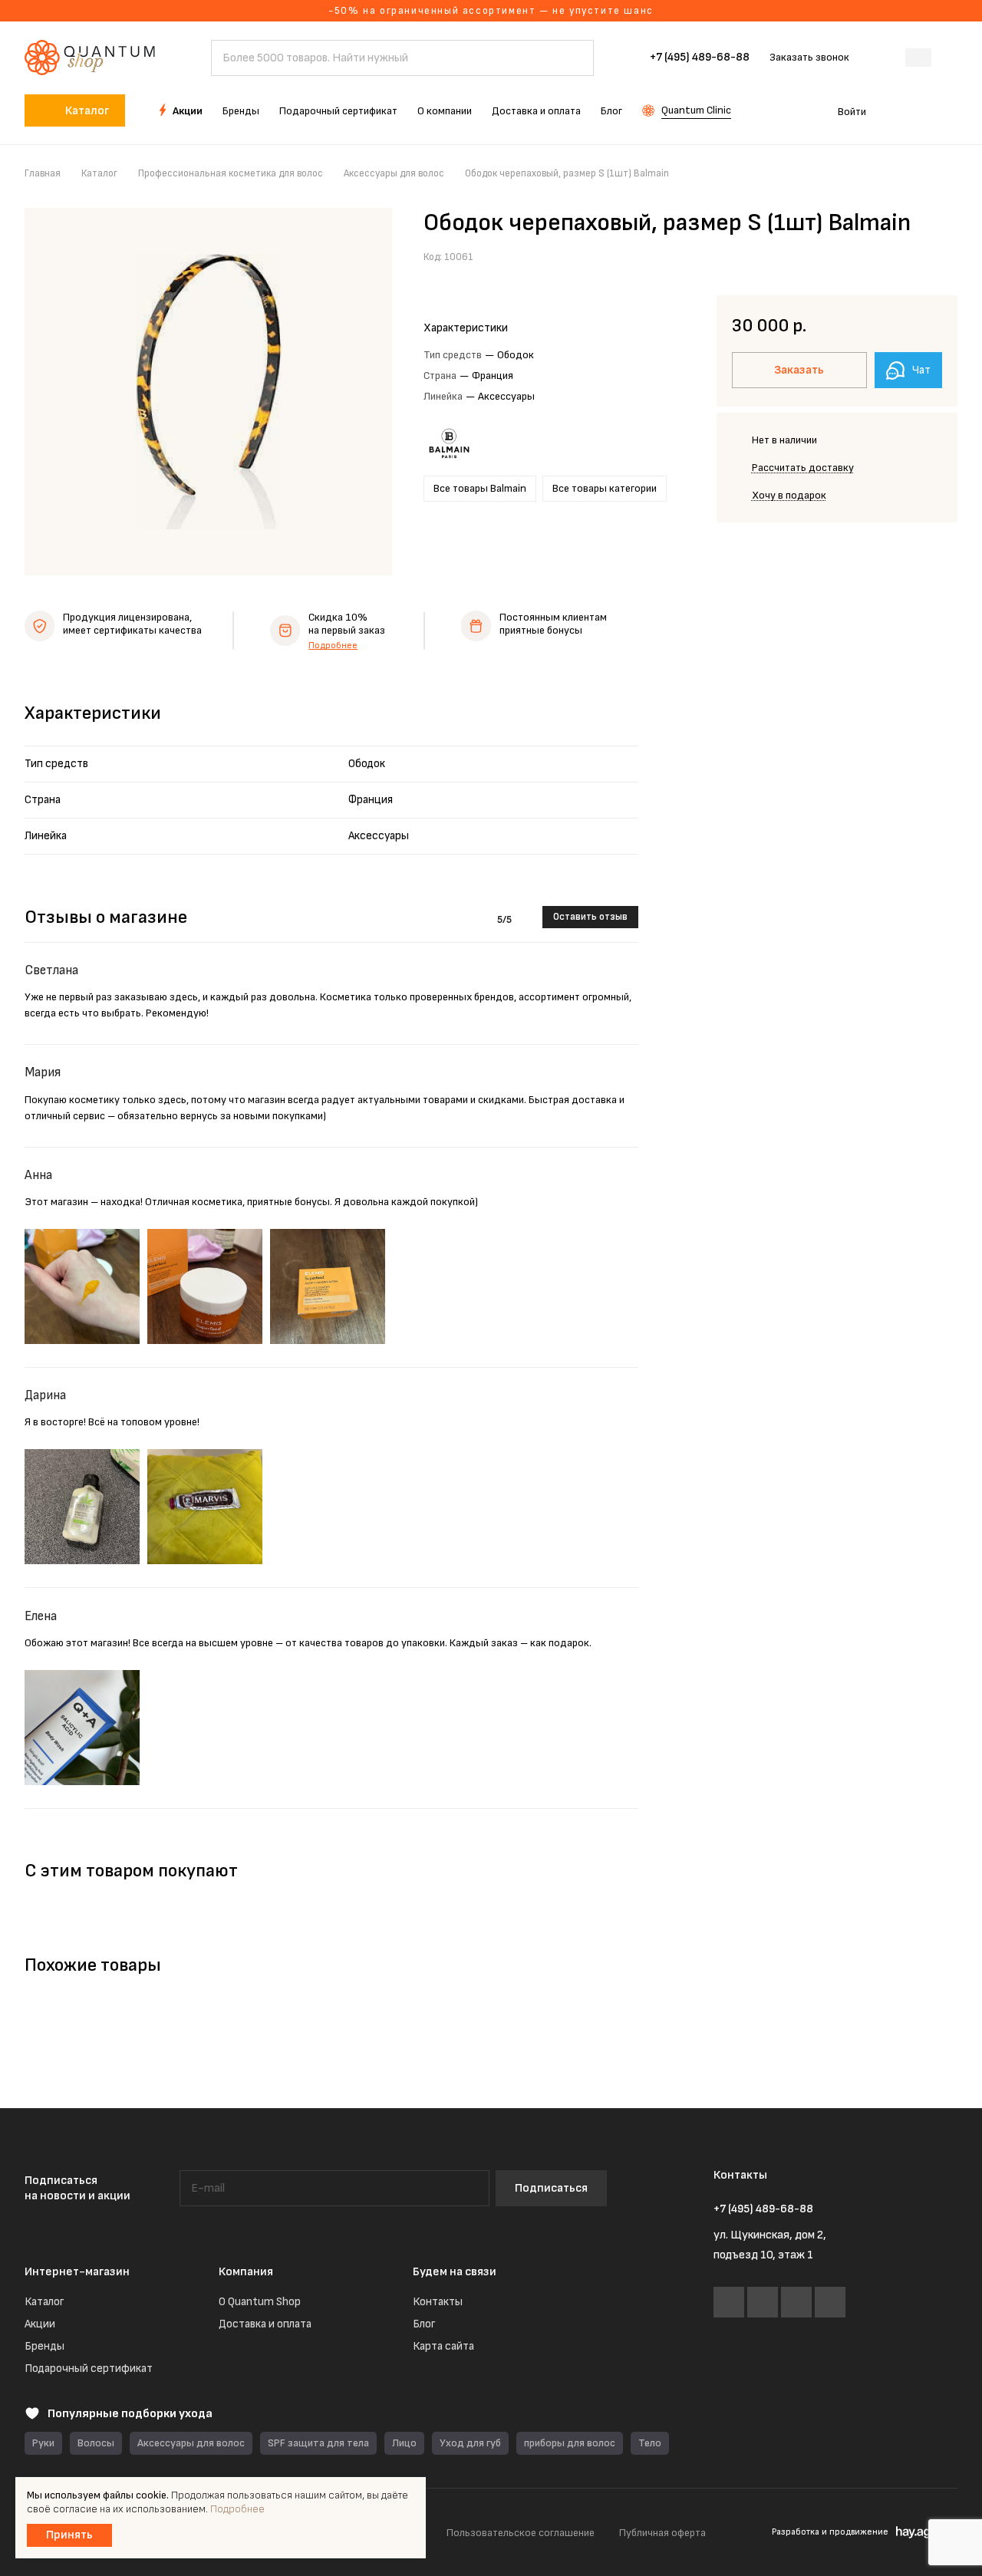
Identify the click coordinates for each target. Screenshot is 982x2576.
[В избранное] (909, 255)
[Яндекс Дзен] (830, 2302)
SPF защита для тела (318, 2443)
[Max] (796, 2302)
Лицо (404, 2443)
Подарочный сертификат (89, 2368)
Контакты (438, 2302)
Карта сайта (443, 2346)
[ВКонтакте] (729, 2302)
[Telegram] (763, 2302)
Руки (43, 2443)
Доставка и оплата (265, 2324)
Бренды (44, 2346)
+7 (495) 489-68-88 (700, 58)
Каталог (44, 2302)
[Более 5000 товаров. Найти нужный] (575, 58)
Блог (424, 2324)
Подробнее (333, 646)
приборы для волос (570, 2443)
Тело (650, 2443)
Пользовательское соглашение (521, 2533)
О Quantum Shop (260, 2302)
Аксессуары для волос (191, 2443)
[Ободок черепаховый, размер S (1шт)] (208, 392)
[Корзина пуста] (949, 110)
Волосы (96, 2443)
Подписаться (551, 2188)
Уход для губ (470, 2443)
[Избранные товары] (904, 110)
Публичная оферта (662, 2533)
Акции (40, 2324)
